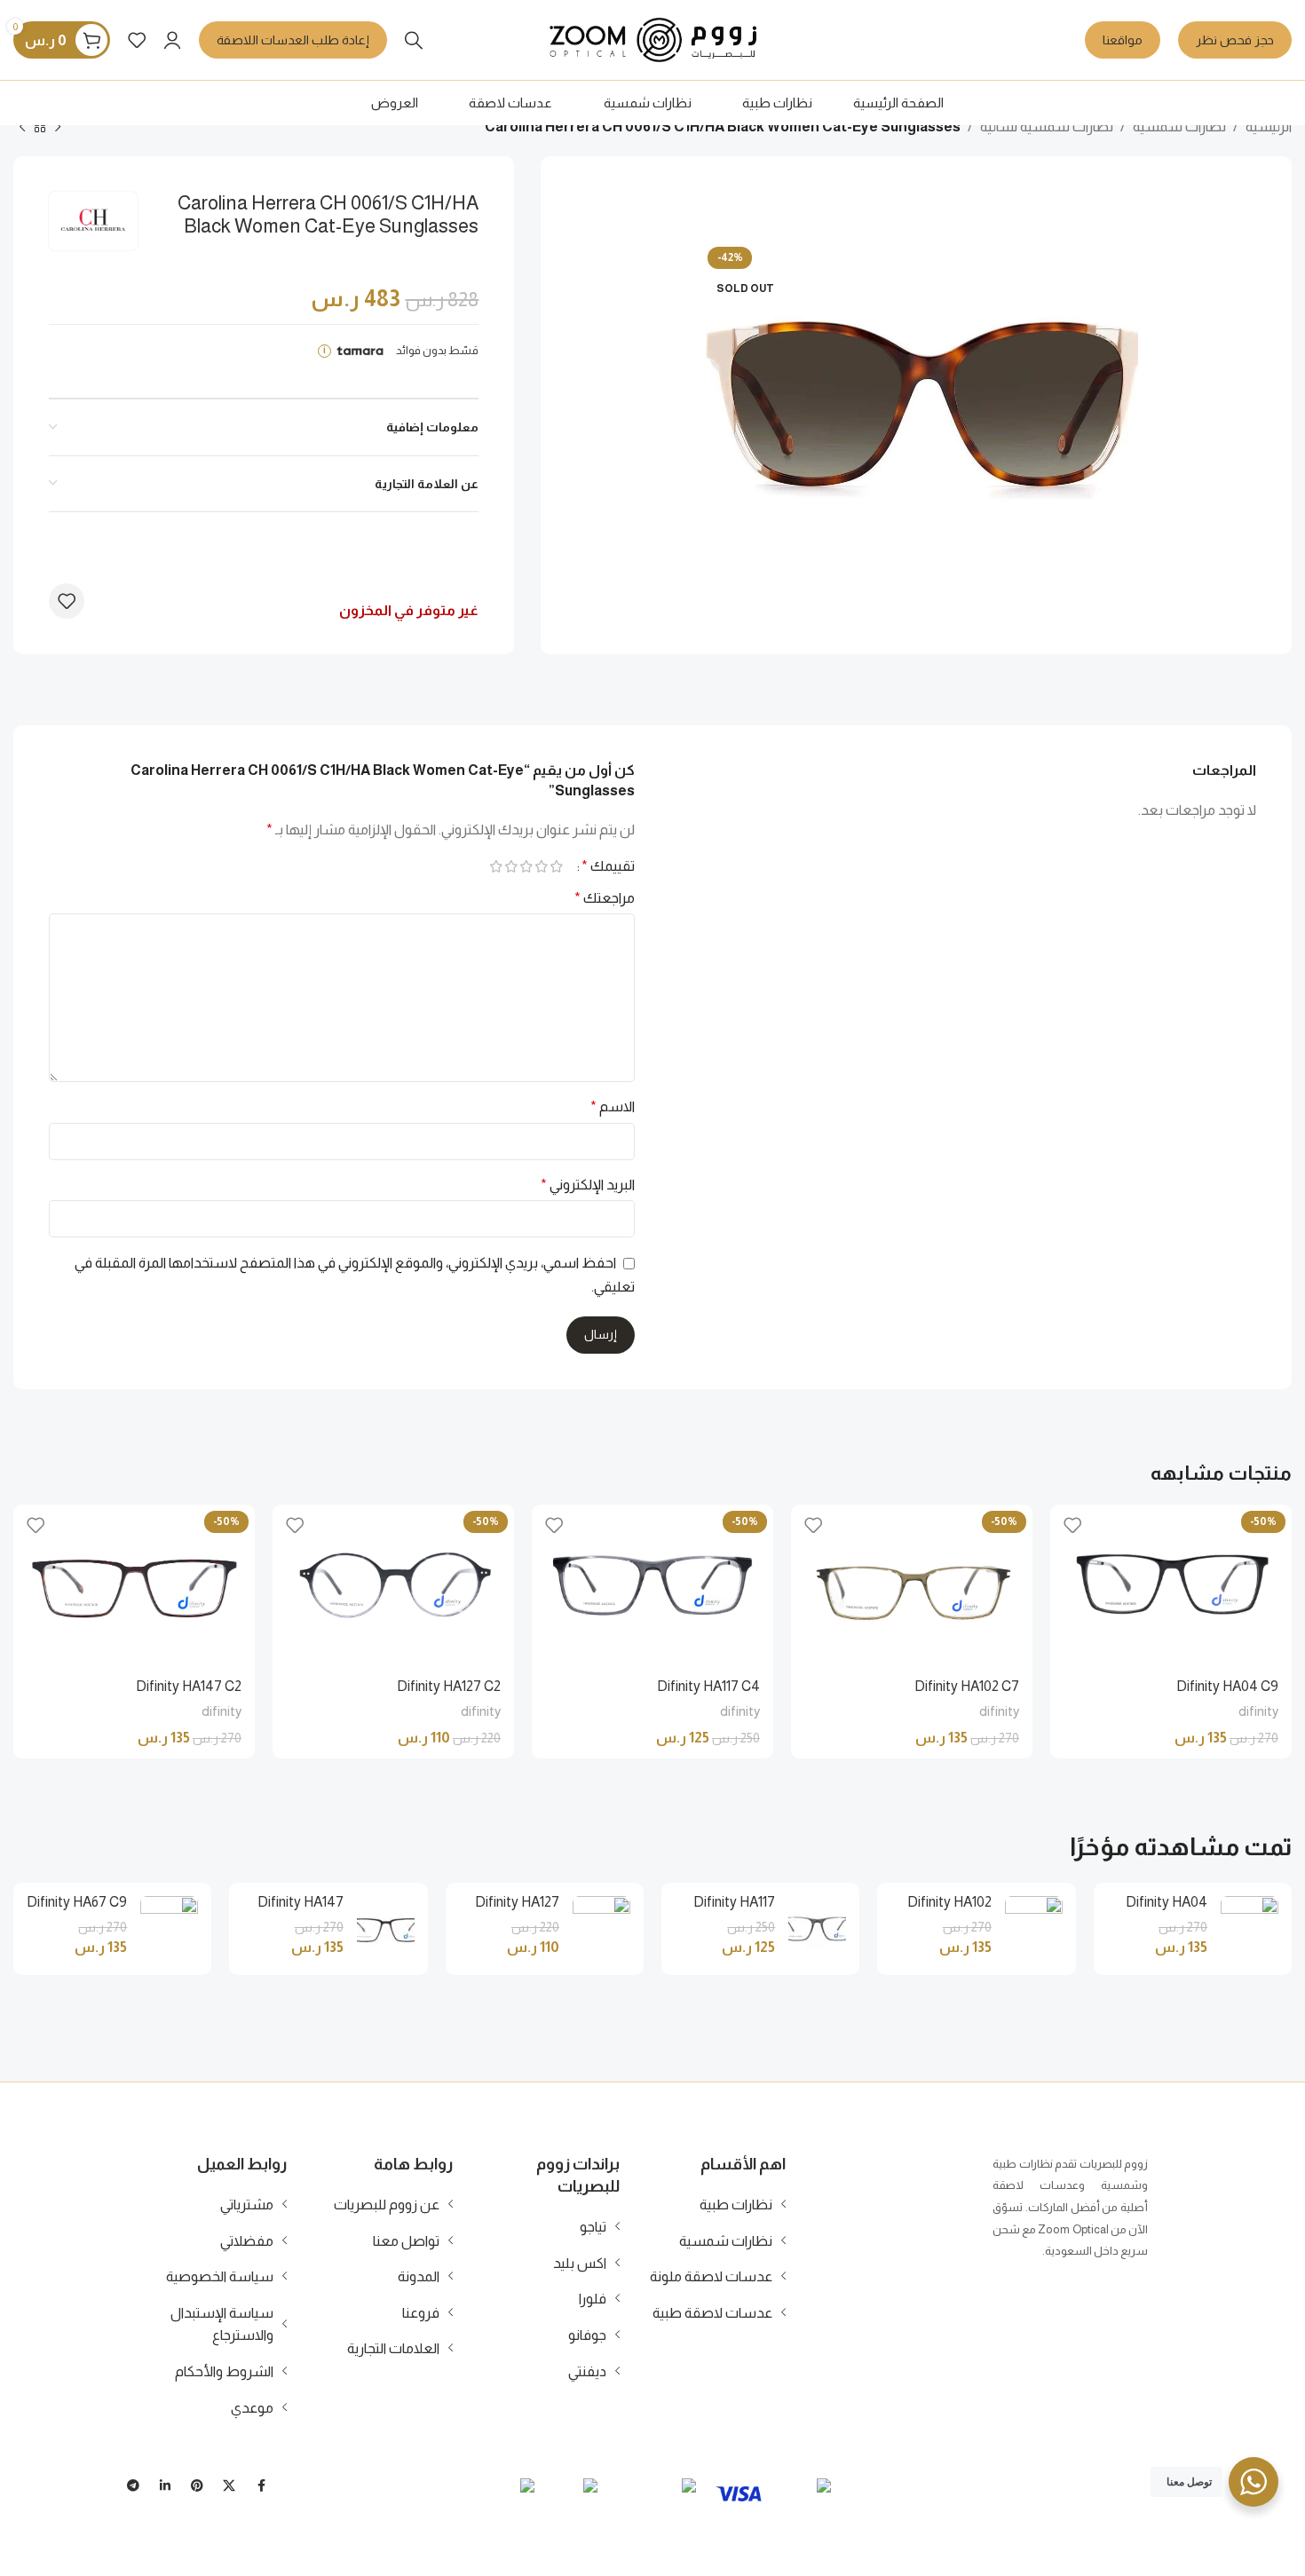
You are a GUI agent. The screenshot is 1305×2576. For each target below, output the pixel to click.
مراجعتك (605, 898)
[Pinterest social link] (197, 2485)
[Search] (414, 40)
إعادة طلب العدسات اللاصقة (293, 40)
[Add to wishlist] (67, 601)
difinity (1258, 1711)
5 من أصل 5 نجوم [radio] (496, 866)
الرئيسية (1269, 126)
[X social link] (229, 2485)
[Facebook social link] (261, 2485)
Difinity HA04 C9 (1227, 1686)
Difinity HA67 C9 (77, 1902)
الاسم (613, 1106)
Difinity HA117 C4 (708, 1686)
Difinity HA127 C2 (449, 1686)
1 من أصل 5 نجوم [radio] (556, 866)
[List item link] (714, 2205)
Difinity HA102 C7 (967, 1686)
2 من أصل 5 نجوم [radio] (541, 866)
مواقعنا (1123, 40)
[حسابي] (172, 40)
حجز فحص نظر (1235, 40)
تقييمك (608, 866)
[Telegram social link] (133, 2485)
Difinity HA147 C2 (189, 1686)
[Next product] (22, 128)
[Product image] (1171, 1585)
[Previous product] (58, 128)
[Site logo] (653, 39)
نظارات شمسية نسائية (1047, 126)
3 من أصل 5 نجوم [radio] (526, 866)
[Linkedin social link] (165, 2485)
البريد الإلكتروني (588, 1185)
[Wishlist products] (137, 40)
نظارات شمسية (1179, 126)
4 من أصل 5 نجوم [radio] (511, 866)
